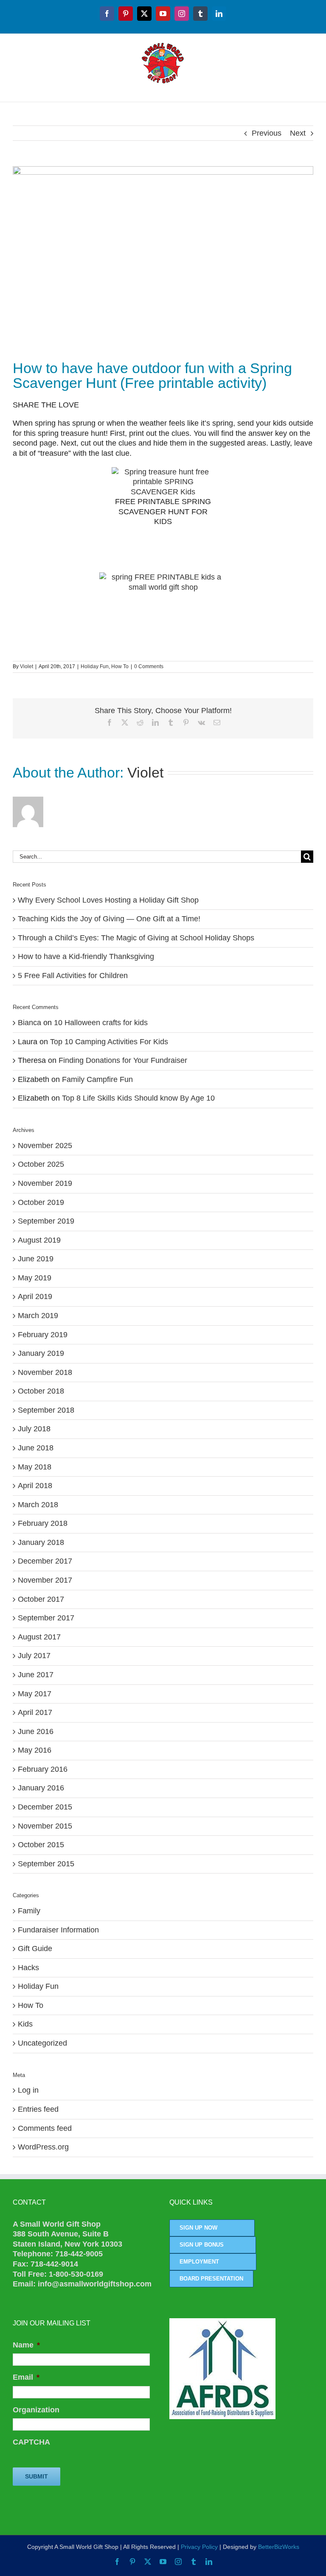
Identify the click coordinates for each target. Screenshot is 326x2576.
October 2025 (41, 1164)
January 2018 (41, 1542)
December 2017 (45, 1561)
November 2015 (45, 1826)
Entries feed (38, 2109)
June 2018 (36, 1448)
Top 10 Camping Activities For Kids (109, 1042)
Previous (267, 133)
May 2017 (35, 1694)
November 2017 (45, 1580)
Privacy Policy (199, 2547)
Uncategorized (42, 2043)
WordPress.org (43, 2147)
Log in (28, 2090)
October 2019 (41, 1202)
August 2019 (39, 1240)
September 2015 (46, 1864)
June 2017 (36, 1675)
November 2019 (45, 1183)
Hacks (28, 1968)
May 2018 (35, 1467)
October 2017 (41, 1599)
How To (120, 666)
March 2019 (38, 1316)
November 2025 (45, 1146)
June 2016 (36, 1731)
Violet (27, 666)
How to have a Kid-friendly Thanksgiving (86, 956)
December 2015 (45, 1807)
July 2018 (34, 1429)
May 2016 (35, 1750)
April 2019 (35, 1296)
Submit (37, 2476)
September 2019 (46, 1221)
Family (29, 1911)
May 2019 (35, 1278)
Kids (25, 2024)
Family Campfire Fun (97, 1079)
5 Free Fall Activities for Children (73, 976)
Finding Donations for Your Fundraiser (123, 1060)
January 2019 (41, 1353)
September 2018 (46, 1410)
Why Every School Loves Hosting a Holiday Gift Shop (108, 900)
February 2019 (43, 1335)
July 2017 (34, 1656)
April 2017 (35, 1712)
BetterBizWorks (279, 2547)
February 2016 (43, 1769)
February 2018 (43, 1523)
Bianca (30, 1023)
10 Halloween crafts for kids (101, 1023)
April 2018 (35, 1486)
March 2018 (38, 1505)
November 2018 (45, 1372)
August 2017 (39, 1637)
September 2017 (46, 1618)
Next (298, 133)
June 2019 (36, 1259)
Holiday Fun (95, 666)
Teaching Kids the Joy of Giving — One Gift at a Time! (109, 919)
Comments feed (45, 2128)
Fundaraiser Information (58, 1930)
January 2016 (41, 1788)
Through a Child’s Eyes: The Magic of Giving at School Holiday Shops (136, 938)
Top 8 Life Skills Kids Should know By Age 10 (138, 1098)
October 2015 (41, 1845)
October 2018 (41, 1391)
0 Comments (149, 666)
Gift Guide (35, 1949)
